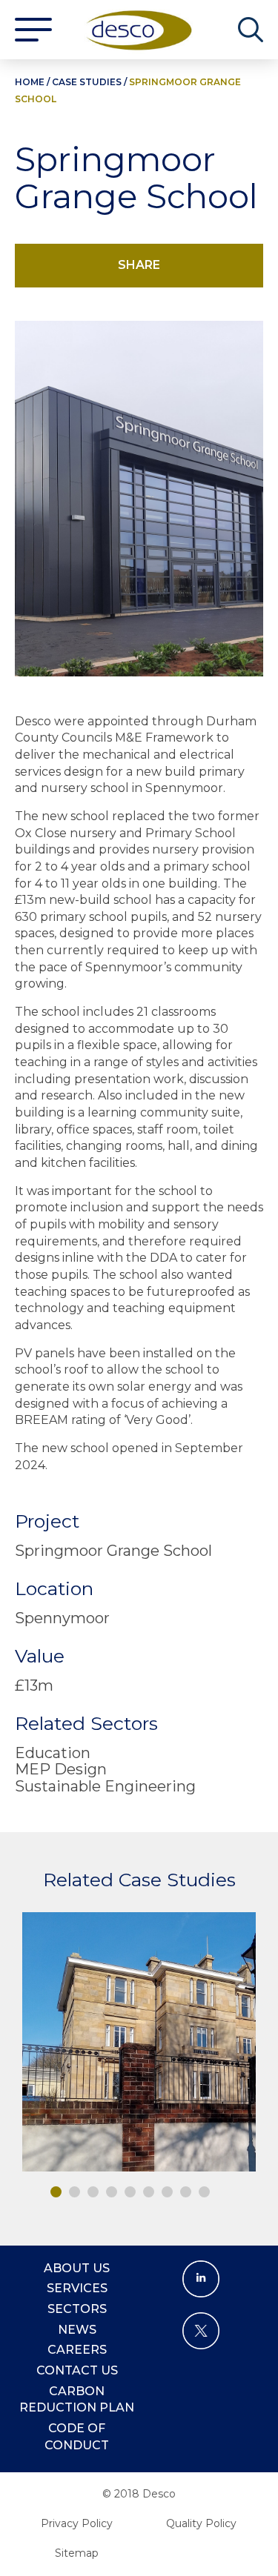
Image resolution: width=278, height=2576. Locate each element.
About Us (77, 2268)
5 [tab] (130, 2192)
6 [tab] (149, 2192)
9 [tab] (204, 2192)
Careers (77, 2350)
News (77, 2330)
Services (77, 2288)
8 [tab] (186, 2192)
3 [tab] (93, 2192)
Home (30, 82)
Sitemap (77, 2553)
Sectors (77, 2309)
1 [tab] (56, 2192)
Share (139, 265)
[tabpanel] (139, 2042)
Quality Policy (201, 2523)
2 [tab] (75, 2192)
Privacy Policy (77, 2523)
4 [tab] (112, 2192)
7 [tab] (167, 2192)
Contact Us (77, 2370)
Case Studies (87, 82)
